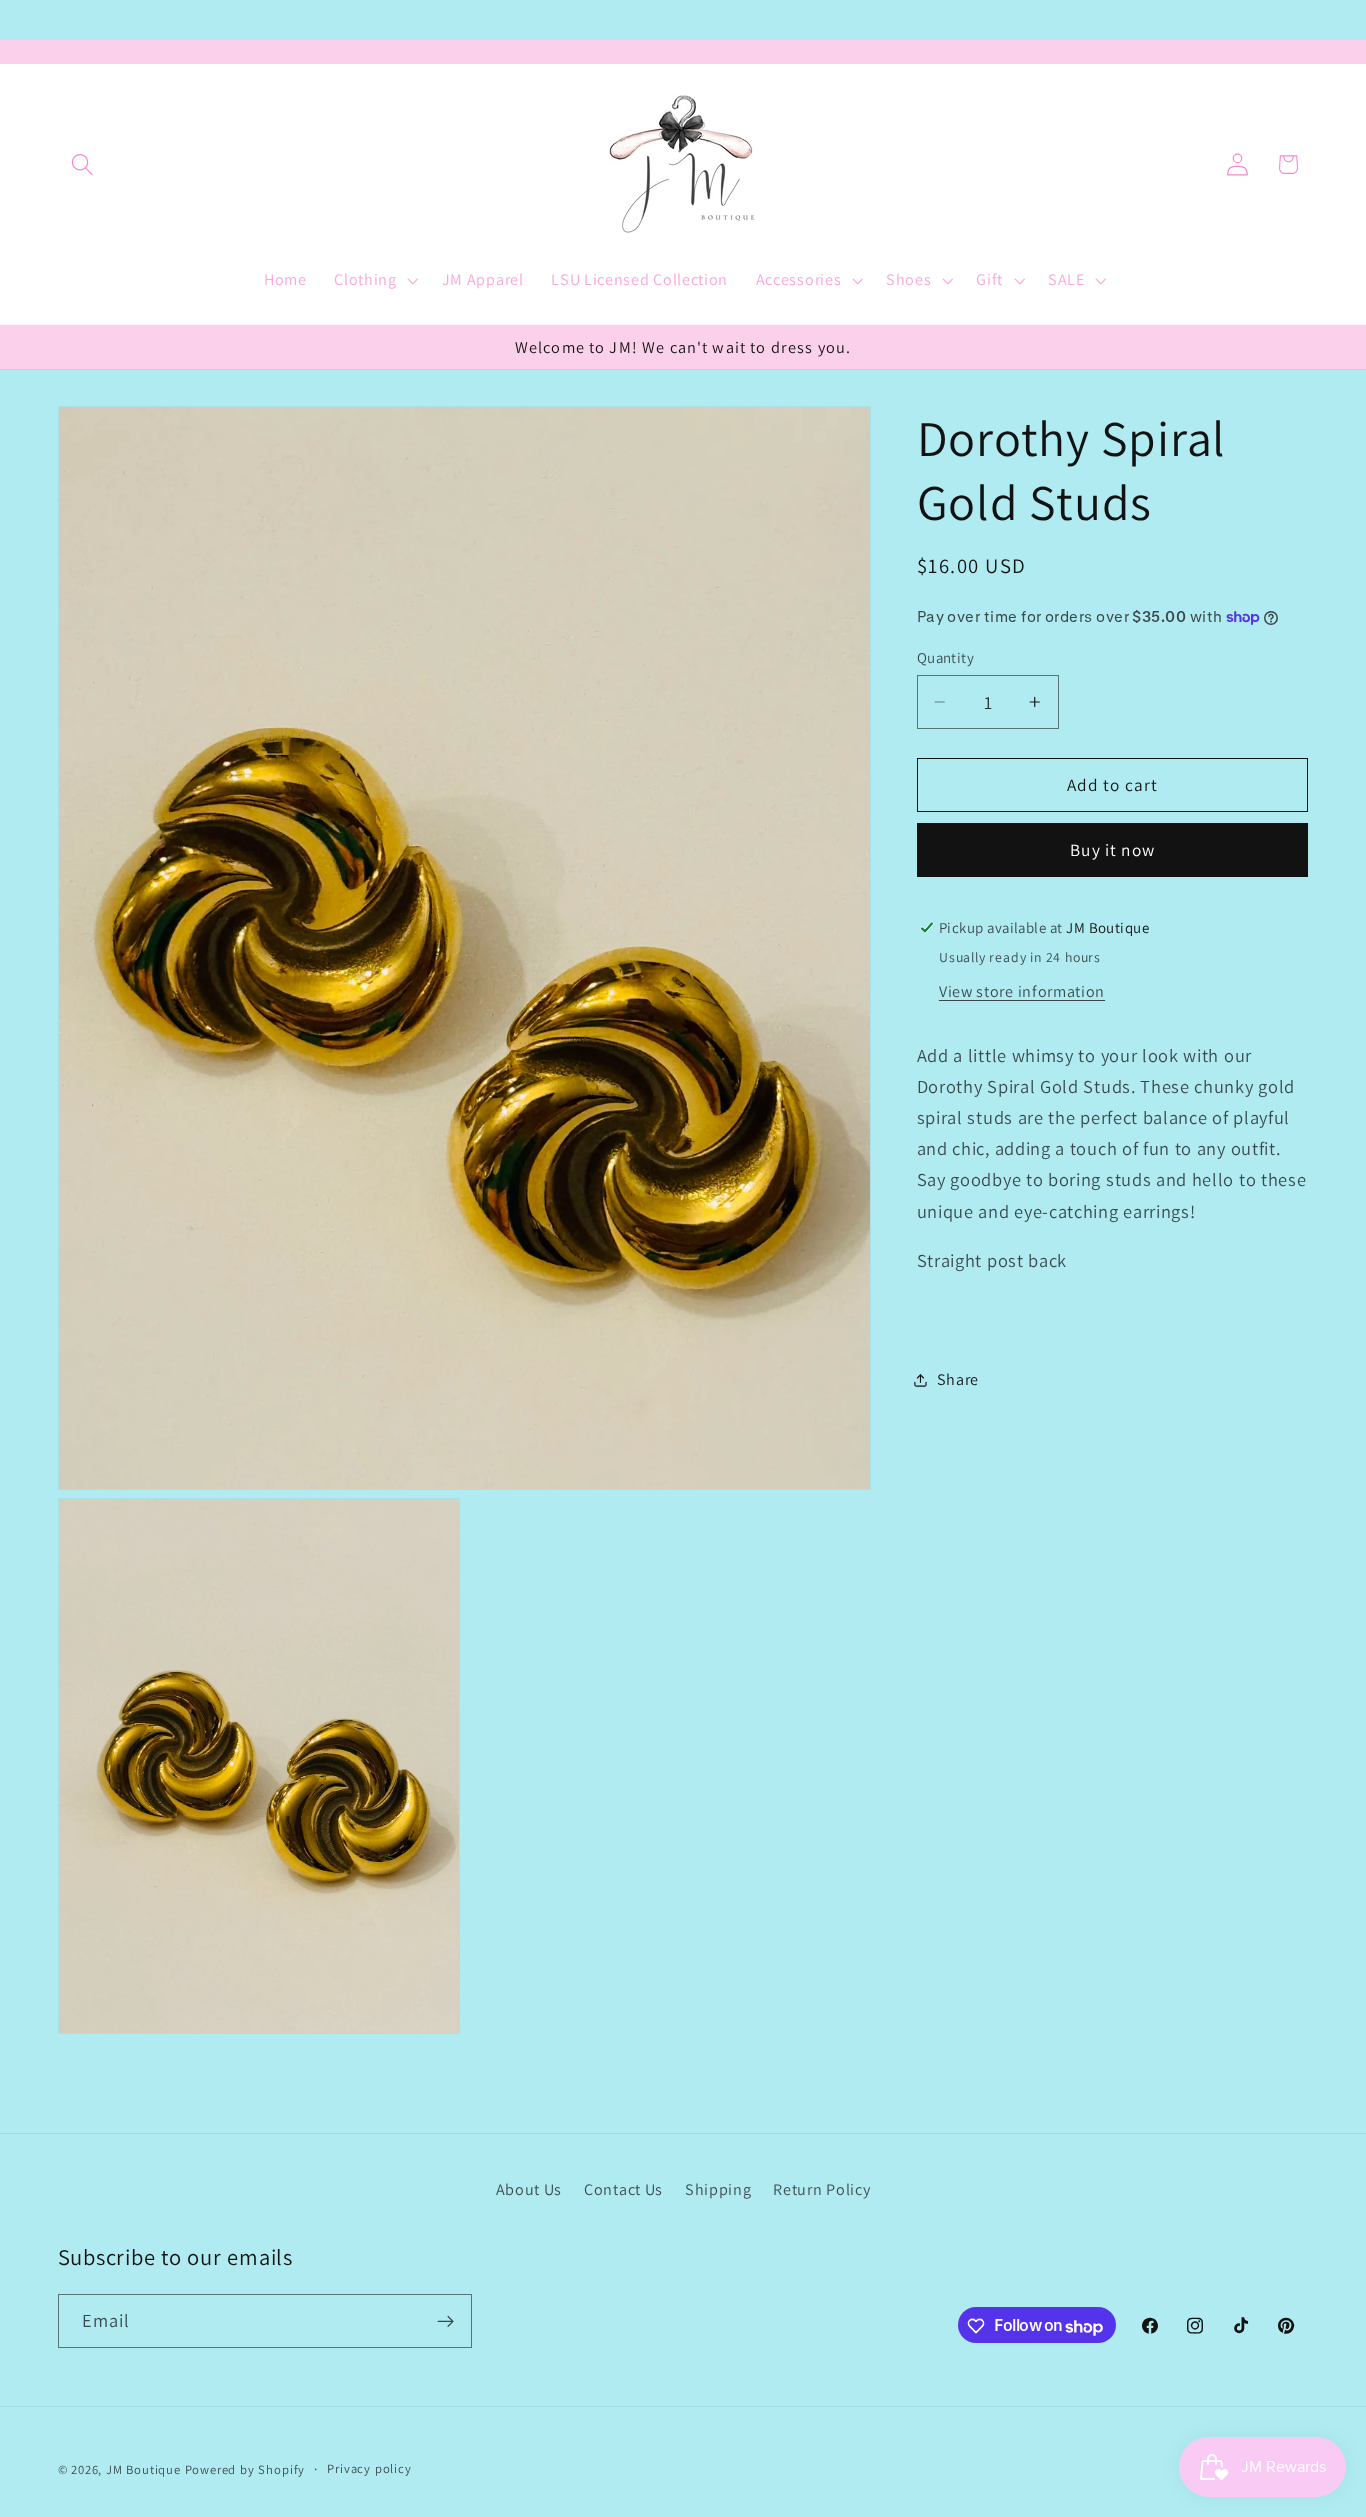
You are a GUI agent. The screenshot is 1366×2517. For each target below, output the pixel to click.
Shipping (718, 2188)
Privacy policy (369, 2469)
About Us (529, 2188)
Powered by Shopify (245, 2470)
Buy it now (1112, 849)
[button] (83, 164)
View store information (1022, 990)
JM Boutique (143, 2470)
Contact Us (623, 2188)
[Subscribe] (445, 2322)
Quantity (946, 657)
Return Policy (821, 2188)
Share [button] (958, 1379)
